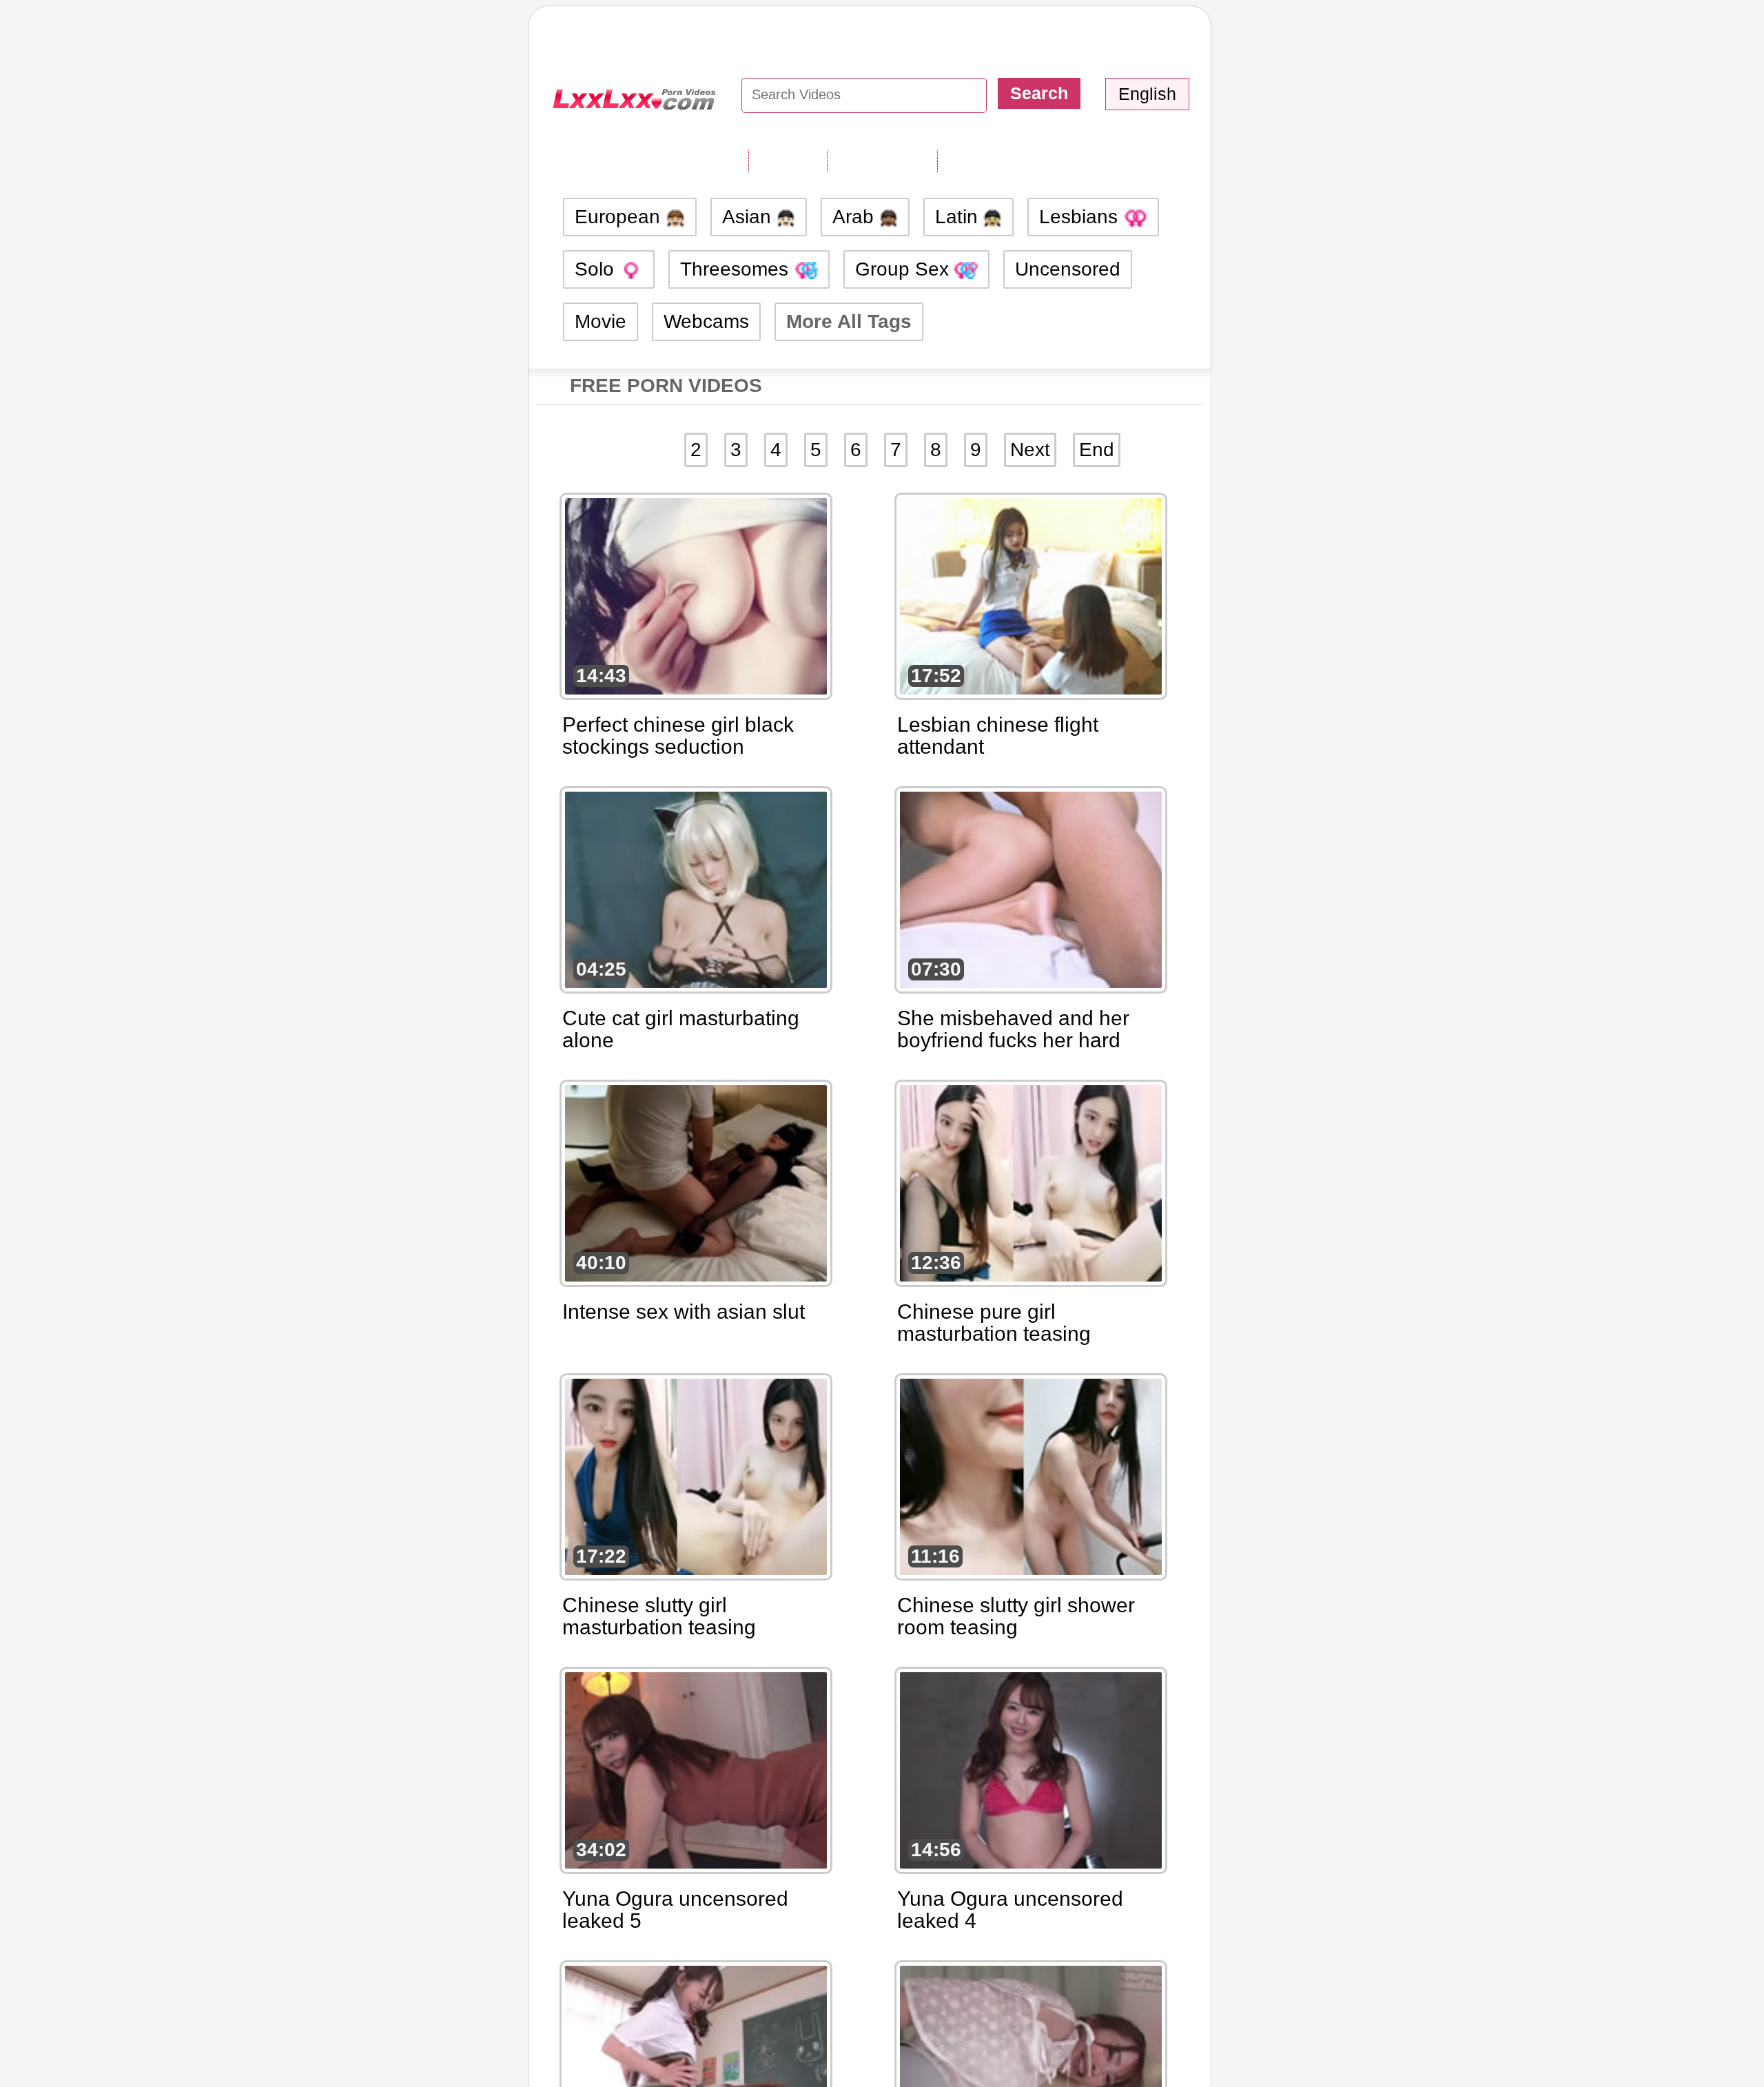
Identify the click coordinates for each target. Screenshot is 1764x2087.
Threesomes (737, 269)
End (1097, 450)
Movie (601, 321)
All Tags (788, 161)
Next (1030, 450)
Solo (597, 269)
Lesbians (1081, 217)
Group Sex (905, 269)
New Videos (882, 161)
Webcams (706, 321)
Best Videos (993, 161)
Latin (959, 217)
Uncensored (1068, 269)
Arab (856, 217)
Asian (749, 217)
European (620, 217)
